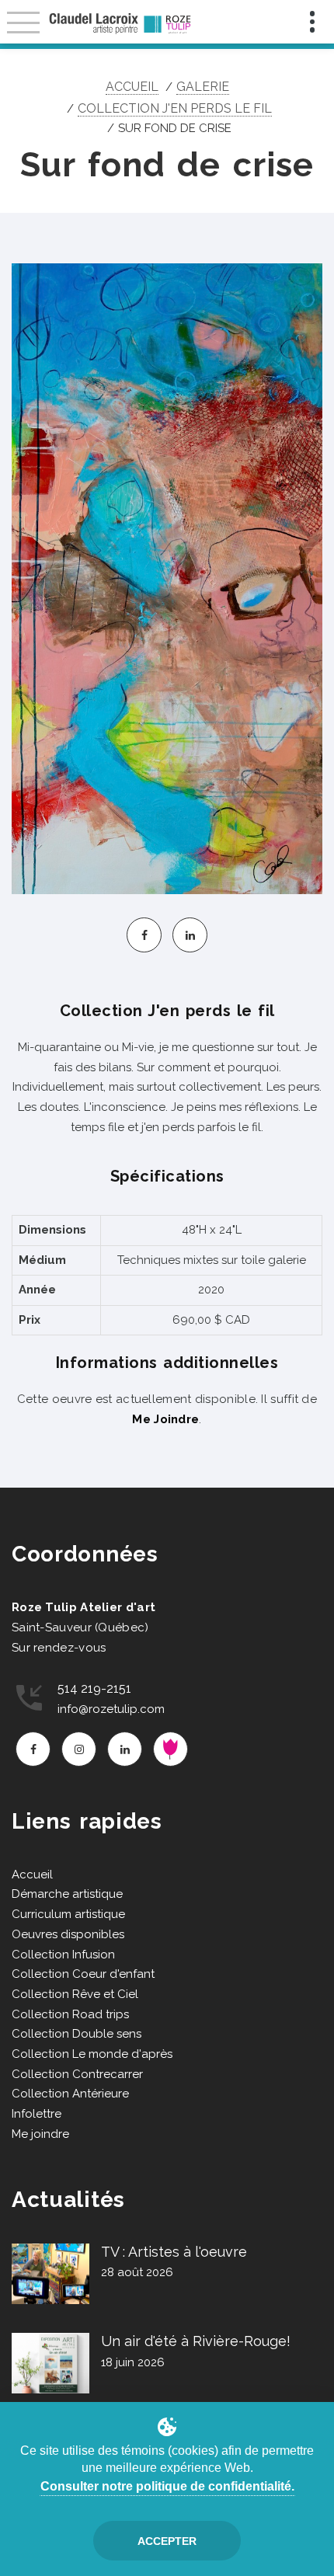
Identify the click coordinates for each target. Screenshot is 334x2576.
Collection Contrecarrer (77, 2074)
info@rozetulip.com (111, 1709)
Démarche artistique (67, 1894)
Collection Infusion (63, 1955)
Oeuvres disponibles (68, 1934)
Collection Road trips (70, 2014)
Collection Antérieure (70, 2094)
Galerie (203, 87)
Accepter (167, 2541)
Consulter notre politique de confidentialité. (167, 2486)
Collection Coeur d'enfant (83, 1974)
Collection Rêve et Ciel (75, 1994)
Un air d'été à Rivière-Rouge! (196, 2341)
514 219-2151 (94, 1688)
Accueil (132, 87)
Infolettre (37, 2114)
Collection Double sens (77, 2034)
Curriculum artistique (68, 1914)
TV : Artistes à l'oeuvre (174, 2252)
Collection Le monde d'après (92, 2054)
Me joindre (40, 2134)
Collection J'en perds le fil (175, 108)
